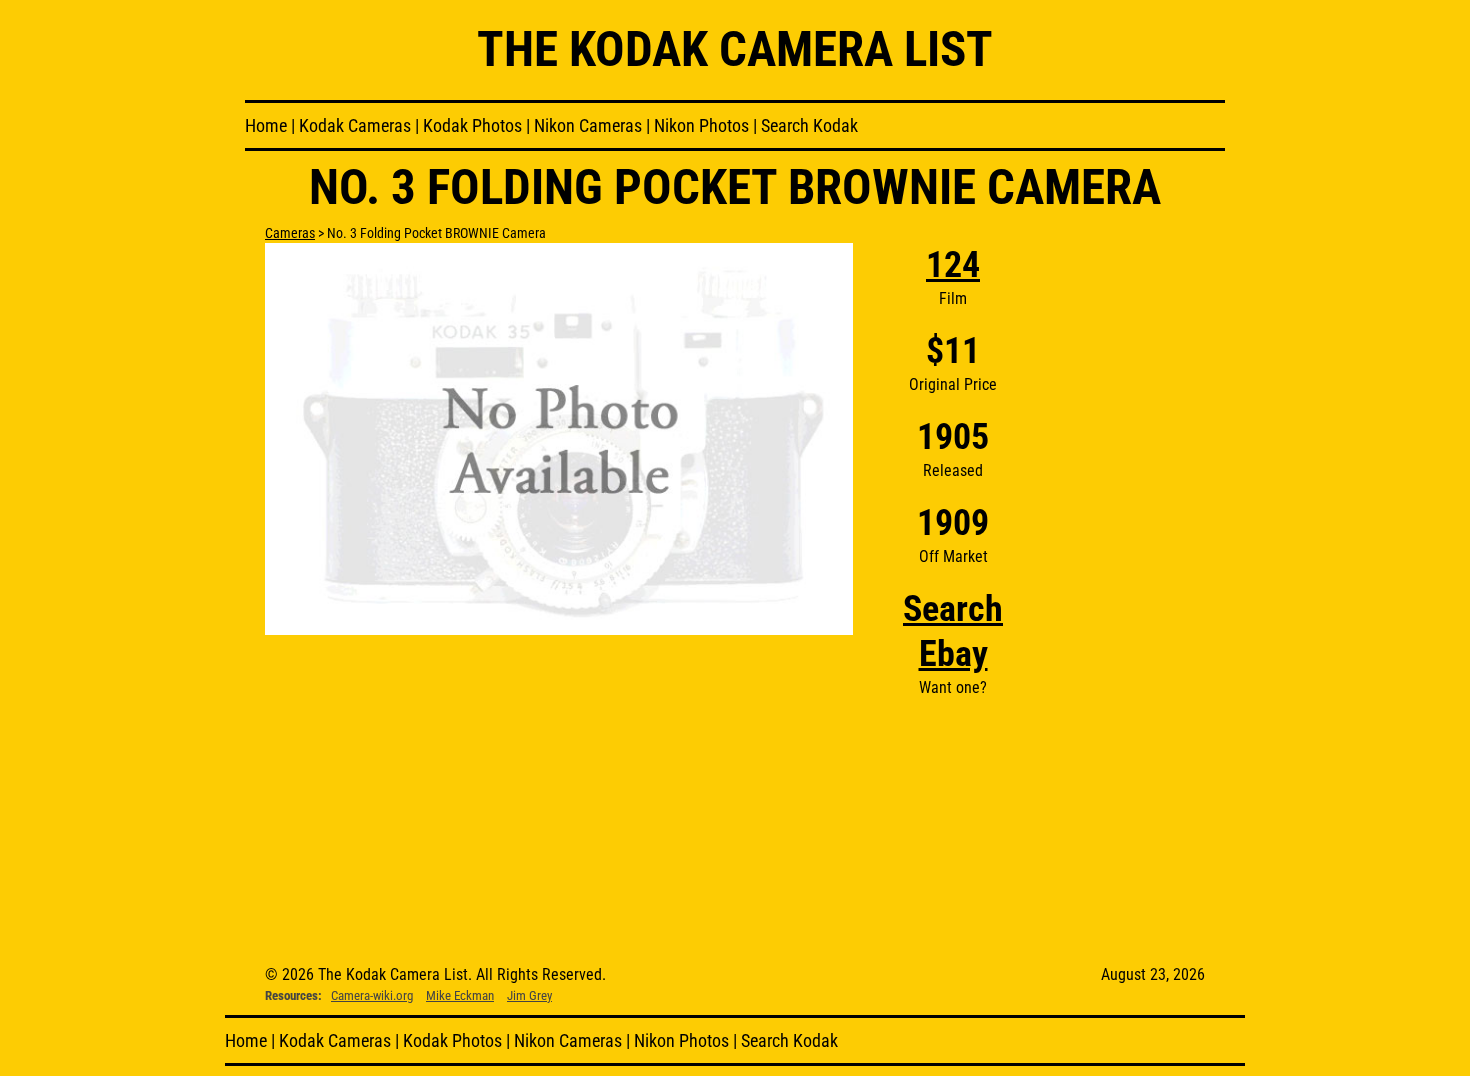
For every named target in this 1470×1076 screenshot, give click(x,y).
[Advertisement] (1129, 543)
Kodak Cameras (355, 125)
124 (953, 265)
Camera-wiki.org (372, 995)
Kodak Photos (472, 125)
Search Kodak (809, 125)
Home (266, 125)
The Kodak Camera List (735, 49)
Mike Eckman (460, 995)
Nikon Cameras (588, 125)
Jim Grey (529, 995)
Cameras (290, 233)
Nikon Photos (701, 125)
